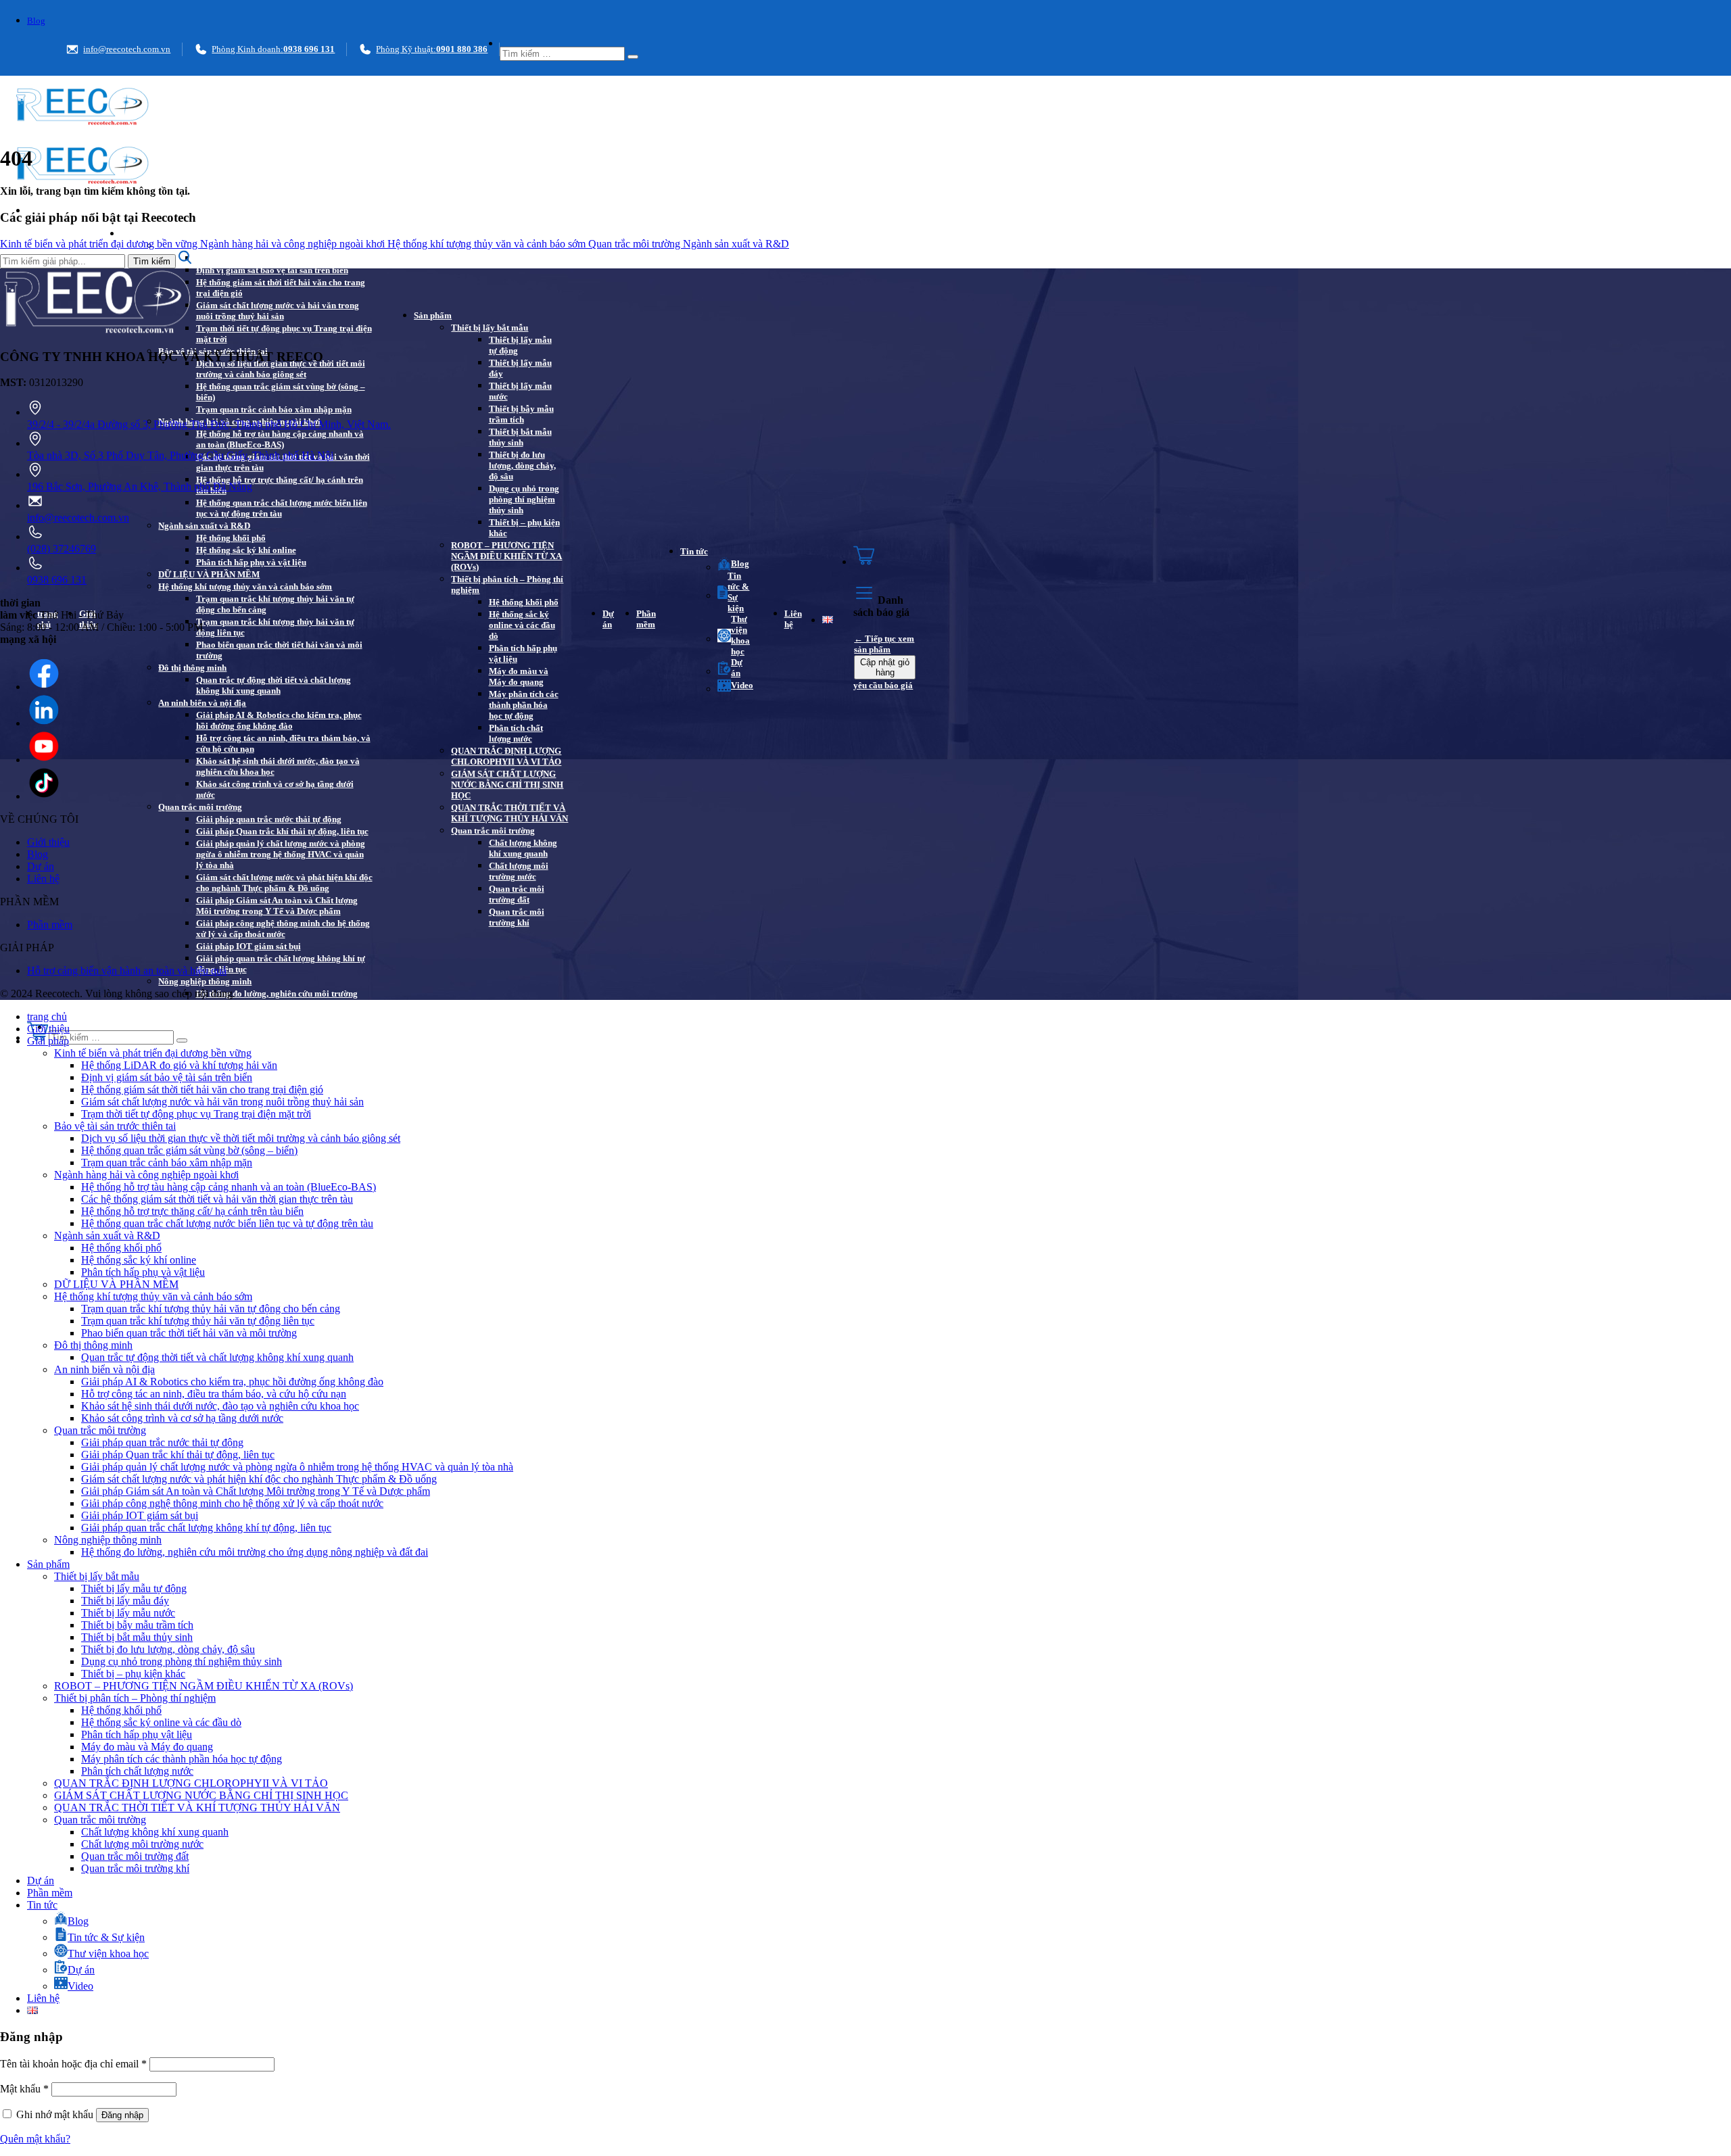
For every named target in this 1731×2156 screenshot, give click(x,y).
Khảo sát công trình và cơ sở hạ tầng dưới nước (275, 789)
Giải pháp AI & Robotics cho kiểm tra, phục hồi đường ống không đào (279, 720)
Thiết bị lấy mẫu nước (520, 391)
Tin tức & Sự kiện (738, 592)
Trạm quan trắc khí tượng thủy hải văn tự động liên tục (275, 627)
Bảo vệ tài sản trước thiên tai (115, 1126)
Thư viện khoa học (740, 635)
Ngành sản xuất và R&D (204, 526)
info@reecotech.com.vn (127, 49)
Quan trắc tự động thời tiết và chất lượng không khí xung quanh (274, 685)
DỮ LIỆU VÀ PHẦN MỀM (209, 574)
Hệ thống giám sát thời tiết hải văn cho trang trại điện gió (281, 288)
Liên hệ (793, 619)
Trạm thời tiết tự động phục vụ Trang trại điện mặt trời (284, 334)
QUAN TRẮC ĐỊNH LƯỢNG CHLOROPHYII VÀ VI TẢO (506, 756)
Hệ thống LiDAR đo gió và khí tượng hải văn (281, 258)
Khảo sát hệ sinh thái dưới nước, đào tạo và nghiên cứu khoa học (278, 766)
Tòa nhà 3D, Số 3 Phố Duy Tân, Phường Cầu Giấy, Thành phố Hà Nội (180, 455)
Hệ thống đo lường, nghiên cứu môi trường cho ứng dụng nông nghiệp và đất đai (277, 999)
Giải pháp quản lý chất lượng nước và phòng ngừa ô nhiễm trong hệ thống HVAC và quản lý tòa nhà (281, 854)
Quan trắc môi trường (200, 807)
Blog (36, 21)
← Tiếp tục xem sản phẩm (884, 644)
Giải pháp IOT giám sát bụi (248, 946)
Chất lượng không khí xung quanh (523, 848)
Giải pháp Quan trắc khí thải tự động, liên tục (282, 831)
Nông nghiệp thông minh (205, 981)
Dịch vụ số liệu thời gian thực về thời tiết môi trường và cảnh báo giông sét (281, 369)
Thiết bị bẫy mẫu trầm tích (521, 414)
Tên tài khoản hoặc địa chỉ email (73, 2064)
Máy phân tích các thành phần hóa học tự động (524, 705)
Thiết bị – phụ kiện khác (524, 528)
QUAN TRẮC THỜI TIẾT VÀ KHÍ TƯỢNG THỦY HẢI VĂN (509, 813)
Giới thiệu (48, 842)
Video (742, 685)
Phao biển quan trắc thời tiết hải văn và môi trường (279, 650)
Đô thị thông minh (192, 668)
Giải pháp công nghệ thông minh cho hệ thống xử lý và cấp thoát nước (283, 929)
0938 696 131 (57, 580)
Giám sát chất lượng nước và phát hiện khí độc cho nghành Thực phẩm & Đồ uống (284, 883)
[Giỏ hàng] (885, 557)
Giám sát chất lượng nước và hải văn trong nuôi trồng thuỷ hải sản (278, 311)
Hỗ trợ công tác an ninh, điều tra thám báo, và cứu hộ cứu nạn (283, 743)
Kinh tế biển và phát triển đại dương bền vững (100, 244)
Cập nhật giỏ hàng (885, 667)
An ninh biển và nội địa (202, 703)
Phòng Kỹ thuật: (432, 49)
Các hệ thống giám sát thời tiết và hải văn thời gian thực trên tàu (283, 462)
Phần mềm (646, 619)
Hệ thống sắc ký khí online (246, 550)
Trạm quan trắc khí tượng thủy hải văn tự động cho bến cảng (275, 604)
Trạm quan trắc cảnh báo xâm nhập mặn (274, 409)
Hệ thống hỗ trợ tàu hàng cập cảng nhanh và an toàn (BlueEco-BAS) (280, 439)
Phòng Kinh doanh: (273, 49)
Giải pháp (140, 234)
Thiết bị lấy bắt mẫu (490, 328)
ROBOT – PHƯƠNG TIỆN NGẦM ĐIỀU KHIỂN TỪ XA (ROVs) (506, 556)
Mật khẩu (24, 2089)
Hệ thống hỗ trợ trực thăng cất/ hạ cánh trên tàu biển (280, 485)
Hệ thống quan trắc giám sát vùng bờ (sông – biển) (281, 392)
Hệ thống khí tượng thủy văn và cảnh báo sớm (245, 586)
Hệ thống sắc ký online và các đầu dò (522, 625)
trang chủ (47, 1016)
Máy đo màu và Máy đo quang (519, 676)
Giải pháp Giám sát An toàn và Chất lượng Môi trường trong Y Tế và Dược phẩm (277, 906)
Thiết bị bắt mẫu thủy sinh (520, 437)
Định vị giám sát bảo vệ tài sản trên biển (272, 270)
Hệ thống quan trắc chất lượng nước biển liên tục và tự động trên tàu (282, 508)
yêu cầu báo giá (883, 685)
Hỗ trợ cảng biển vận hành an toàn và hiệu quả (127, 971)
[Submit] (633, 57)
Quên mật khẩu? (35, 2139)
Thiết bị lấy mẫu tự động (520, 345)
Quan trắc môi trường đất (517, 894)
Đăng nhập (122, 2115)
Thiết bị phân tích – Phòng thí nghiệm (507, 584)
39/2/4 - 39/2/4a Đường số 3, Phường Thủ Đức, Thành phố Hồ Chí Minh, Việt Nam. (209, 424)
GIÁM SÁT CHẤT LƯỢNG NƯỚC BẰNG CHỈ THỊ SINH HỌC (507, 785)
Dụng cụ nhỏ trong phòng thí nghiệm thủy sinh (524, 499)
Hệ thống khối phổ (231, 538)
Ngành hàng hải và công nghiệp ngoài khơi (294, 244)
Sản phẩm (433, 315)
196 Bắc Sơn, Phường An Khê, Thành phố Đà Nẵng (140, 486)
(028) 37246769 (62, 549)
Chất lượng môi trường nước (519, 871)
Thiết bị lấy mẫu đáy (520, 368)
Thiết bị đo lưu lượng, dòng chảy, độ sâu (522, 465)
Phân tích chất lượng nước (516, 733)
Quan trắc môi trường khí (517, 917)
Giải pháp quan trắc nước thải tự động (269, 819)
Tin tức (694, 551)
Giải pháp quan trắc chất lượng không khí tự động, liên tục (281, 964)
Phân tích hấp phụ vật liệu (523, 653)
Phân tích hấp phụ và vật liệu (251, 562)
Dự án (608, 619)
